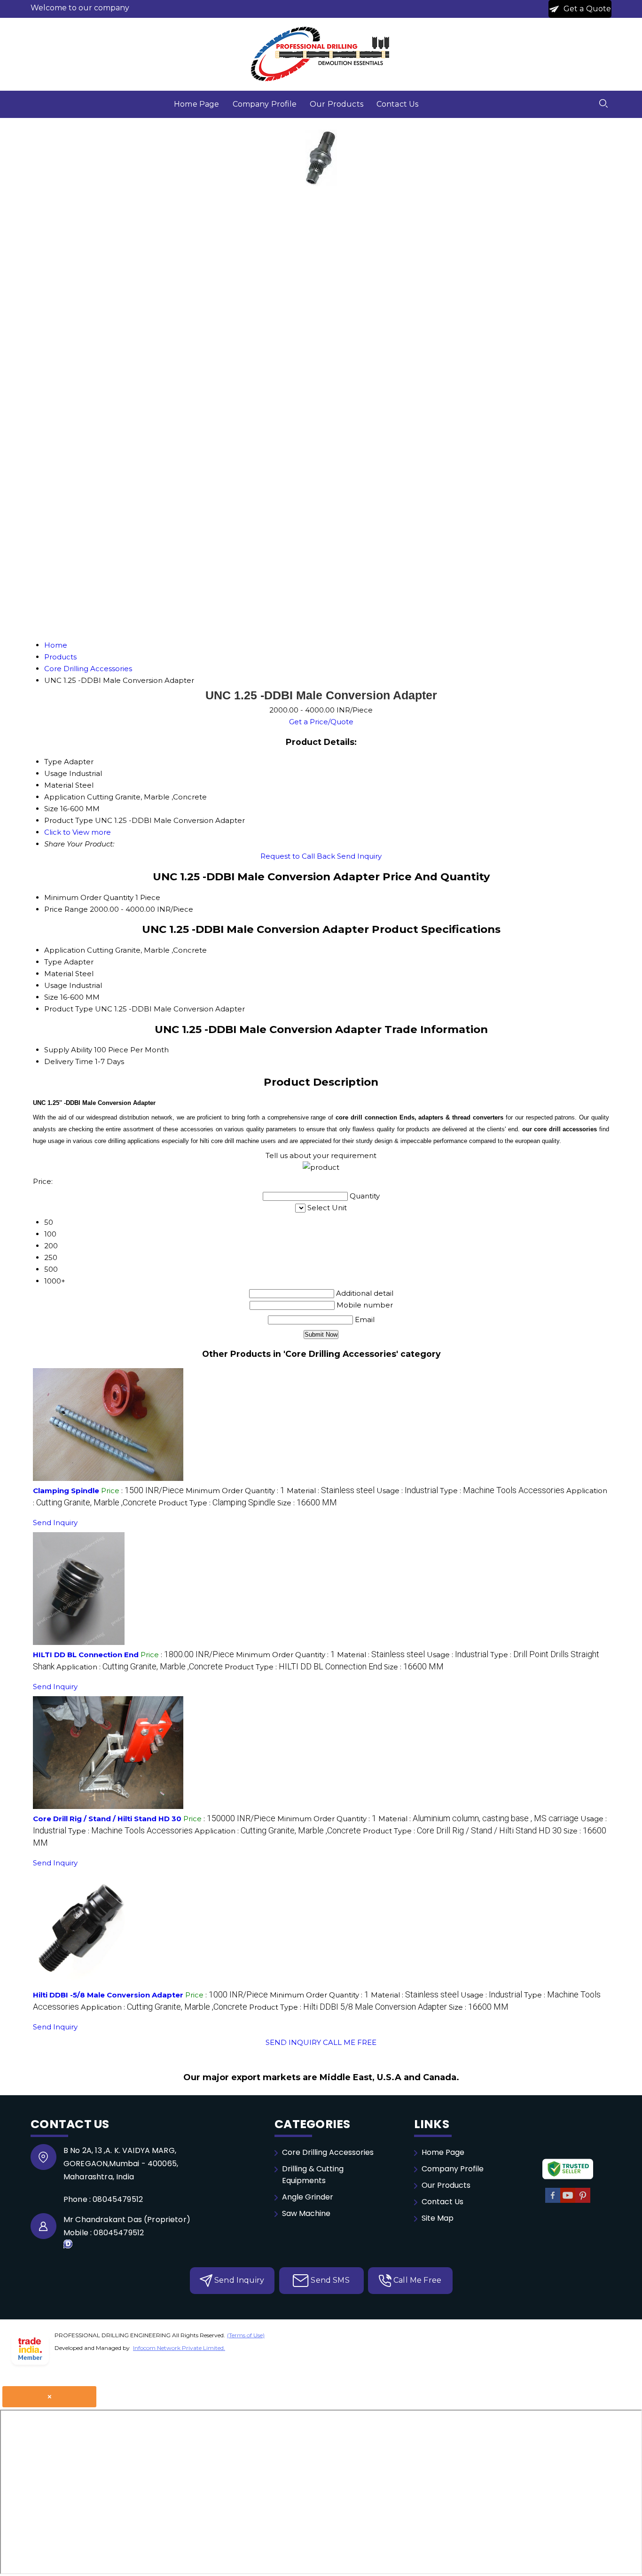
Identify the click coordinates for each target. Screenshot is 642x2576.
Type (53, 962)
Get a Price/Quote (321, 722)
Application (65, 950)
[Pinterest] (583, 2201)
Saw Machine (306, 2213)
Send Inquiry (359, 856)
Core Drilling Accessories (328, 2152)
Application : (140, 1667)
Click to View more (78, 832)
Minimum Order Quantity (89, 897)
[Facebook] (553, 2201)
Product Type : (217, 1503)
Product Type (69, 1009)
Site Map (438, 2218)
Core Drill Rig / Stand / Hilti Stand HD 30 (107, 1819)
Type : (502, 1491)
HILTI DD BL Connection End (86, 1655)
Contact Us (398, 104)
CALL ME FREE (350, 2042)
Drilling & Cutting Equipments (313, 2175)
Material (59, 974)
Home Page (196, 104)
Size (51, 997)
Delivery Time (69, 1061)
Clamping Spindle (66, 1491)
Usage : (407, 1491)
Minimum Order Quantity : (235, 1491)
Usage (56, 985)
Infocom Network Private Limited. (179, 2348)
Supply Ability (68, 1050)
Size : (307, 1503)
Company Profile (265, 104)
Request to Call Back (298, 856)
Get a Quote (587, 9)
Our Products (337, 104)
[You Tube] (568, 2201)
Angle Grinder (308, 2197)
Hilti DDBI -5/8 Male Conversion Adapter (108, 1995)
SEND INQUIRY (293, 2042)
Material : (331, 1491)
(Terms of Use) (246, 2335)
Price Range (66, 909)
